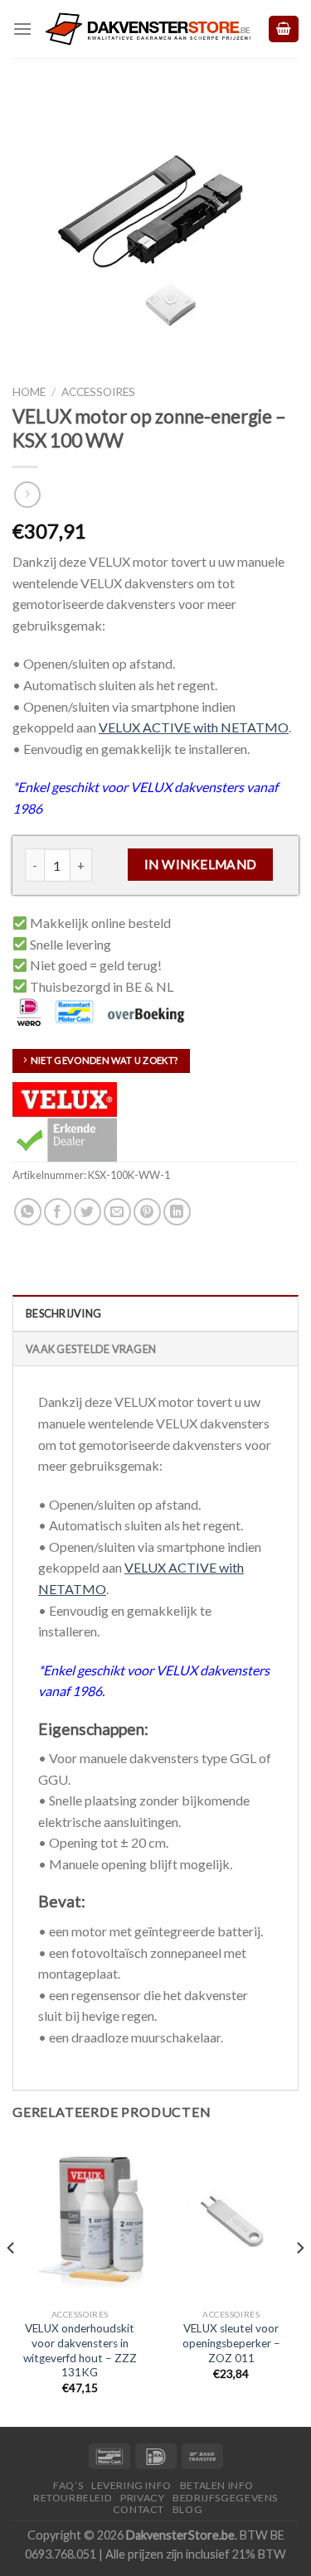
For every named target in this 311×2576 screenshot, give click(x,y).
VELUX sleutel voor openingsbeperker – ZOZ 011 (231, 2343)
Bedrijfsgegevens (225, 2498)
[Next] (299, 2281)
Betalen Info (217, 2485)
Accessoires (98, 392)
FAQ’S (68, 2485)
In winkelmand (201, 864)
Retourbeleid (73, 2498)
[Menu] (22, 29)
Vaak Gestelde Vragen (91, 1349)
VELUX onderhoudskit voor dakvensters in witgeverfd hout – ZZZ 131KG (80, 2350)
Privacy (142, 2498)
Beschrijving (63, 1313)
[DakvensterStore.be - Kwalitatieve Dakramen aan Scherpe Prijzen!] (149, 29)
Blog (187, 2509)
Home (29, 392)
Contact (138, 2509)
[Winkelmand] (284, 29)
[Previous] (12, 2281)
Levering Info (131, 2485)
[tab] (155, 1312)
